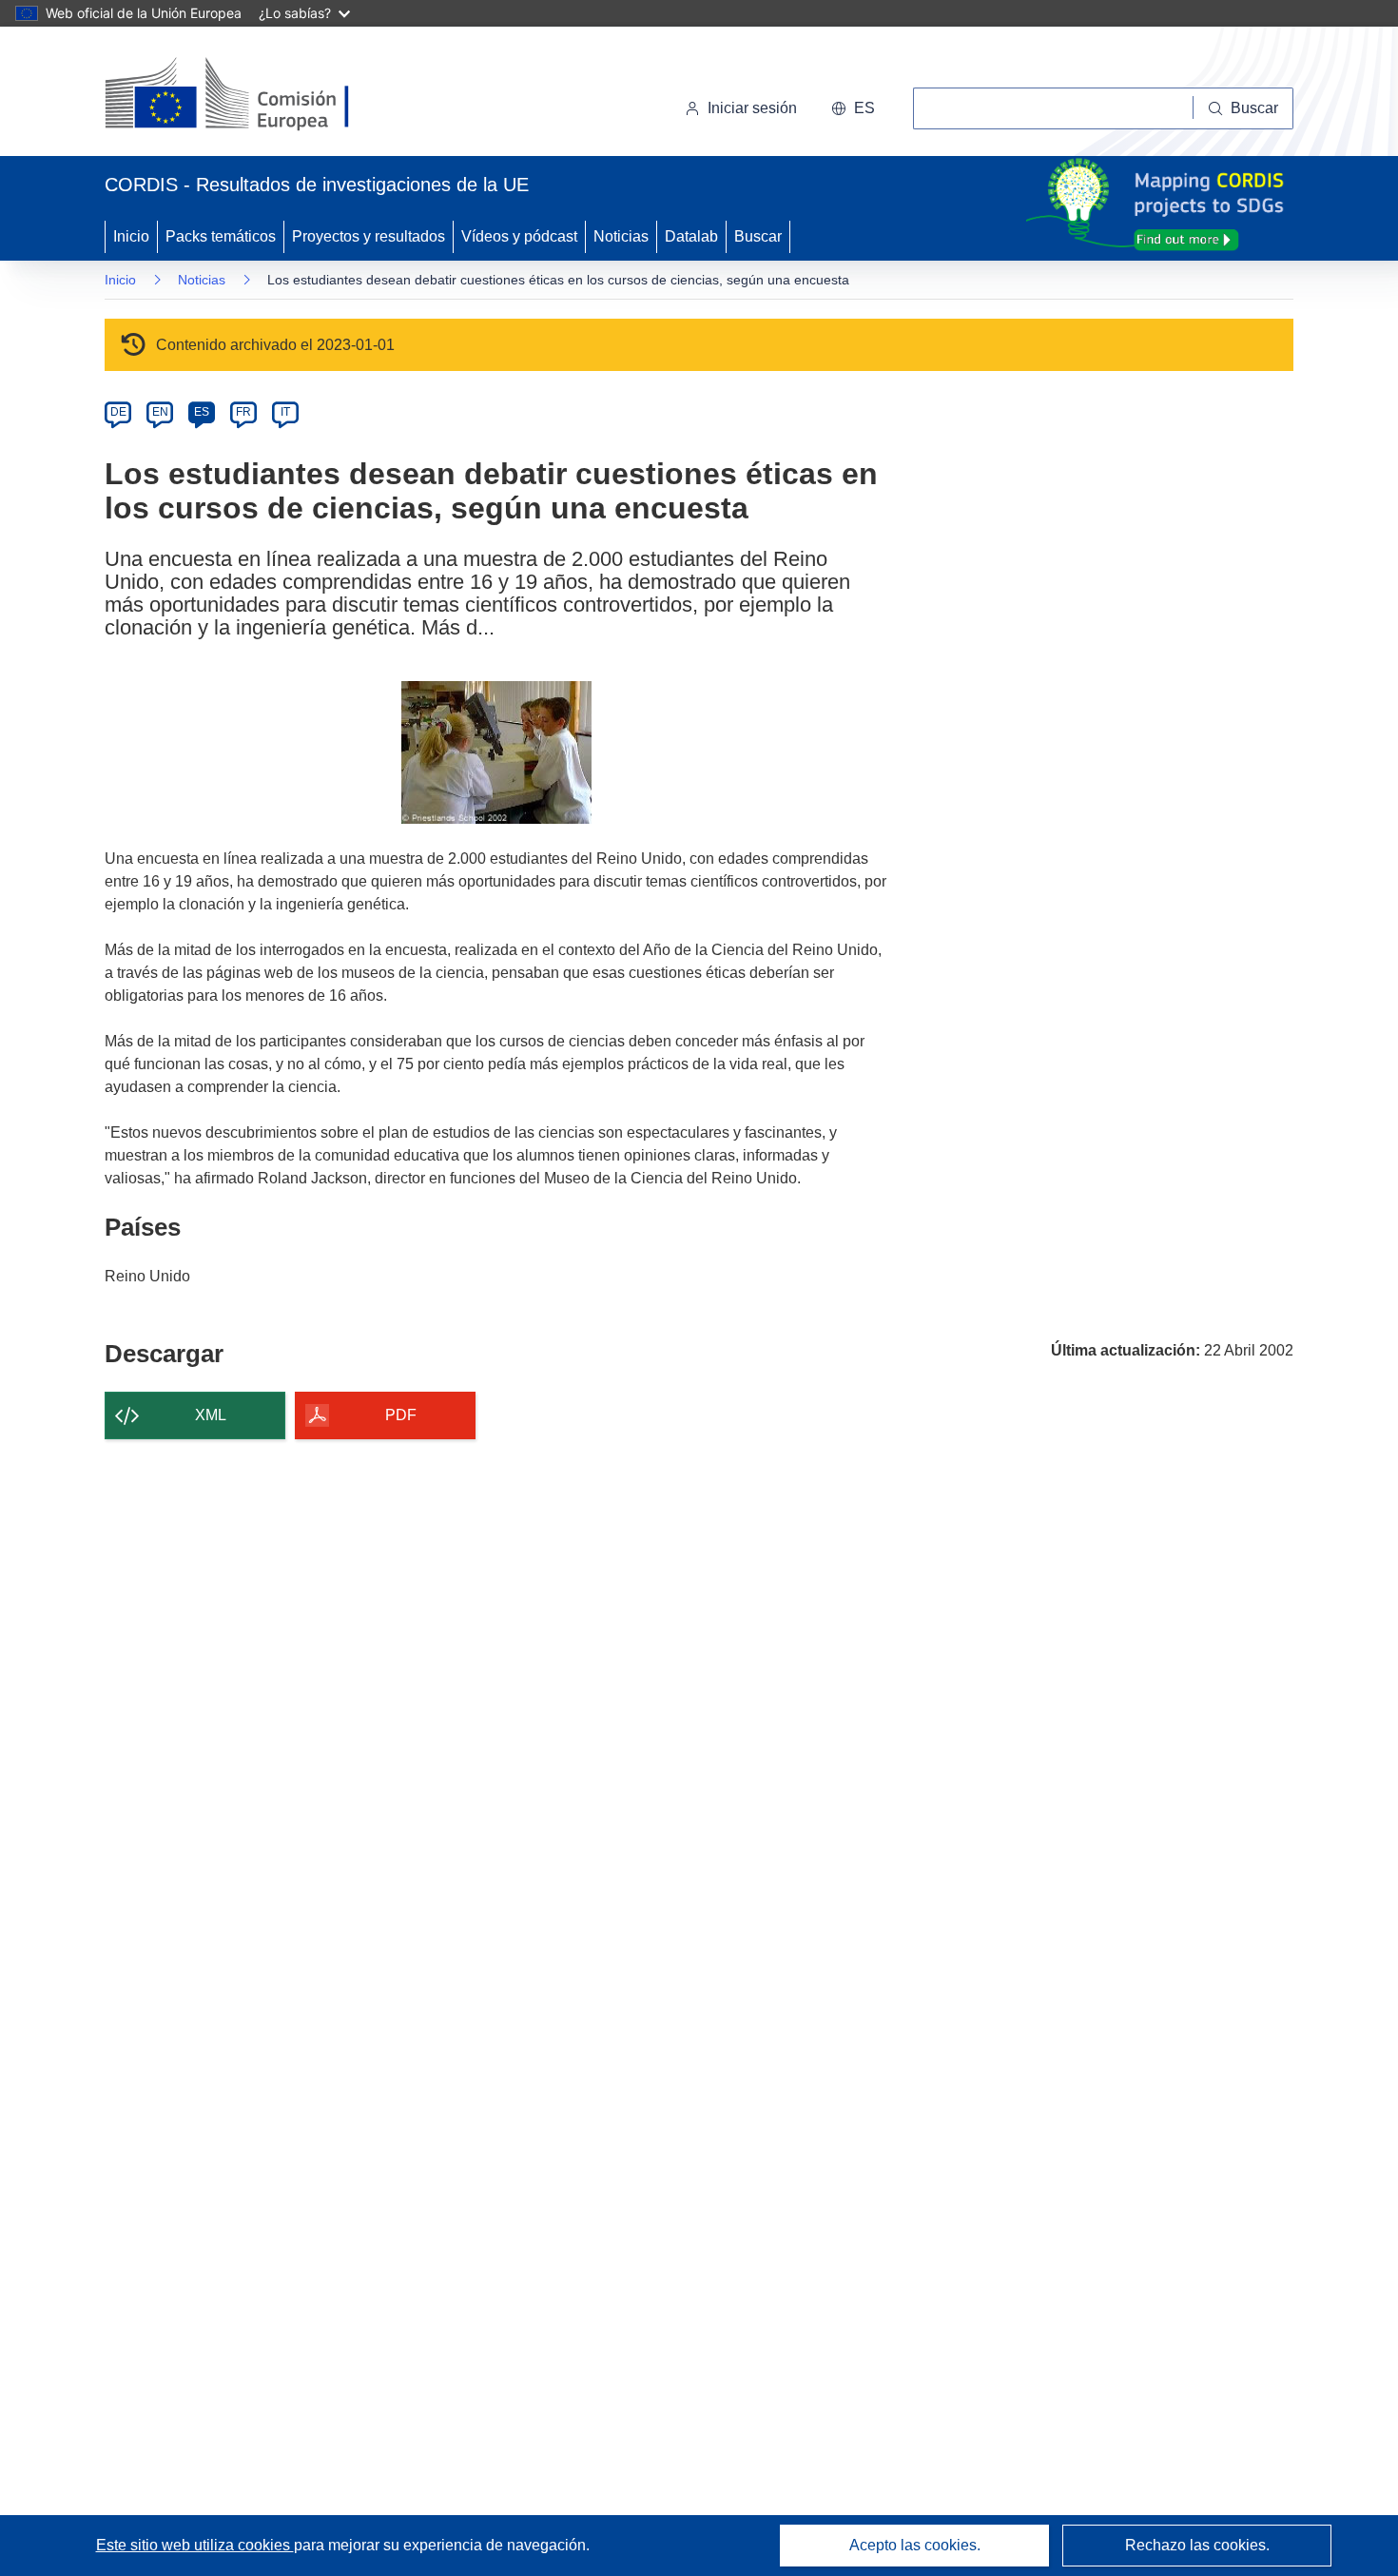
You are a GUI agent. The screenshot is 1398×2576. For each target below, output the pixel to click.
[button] (853, 108)
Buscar (758, 236)
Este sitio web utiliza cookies (195, 2545)
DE (118, 412)
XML (211, 1415)
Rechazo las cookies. (1197, 2545)
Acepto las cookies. (915, 2545)
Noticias (621, 236)
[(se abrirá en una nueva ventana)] (258, 95)
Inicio (131, 236)
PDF (401, 1415)
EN (160, 412)
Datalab (691, 236)
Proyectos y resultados (369, 236)
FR (243, 412)
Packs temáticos (221, 236)
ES (202, 412)
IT (285, 412)
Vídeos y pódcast (519, 236)
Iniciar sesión (752, 108)
